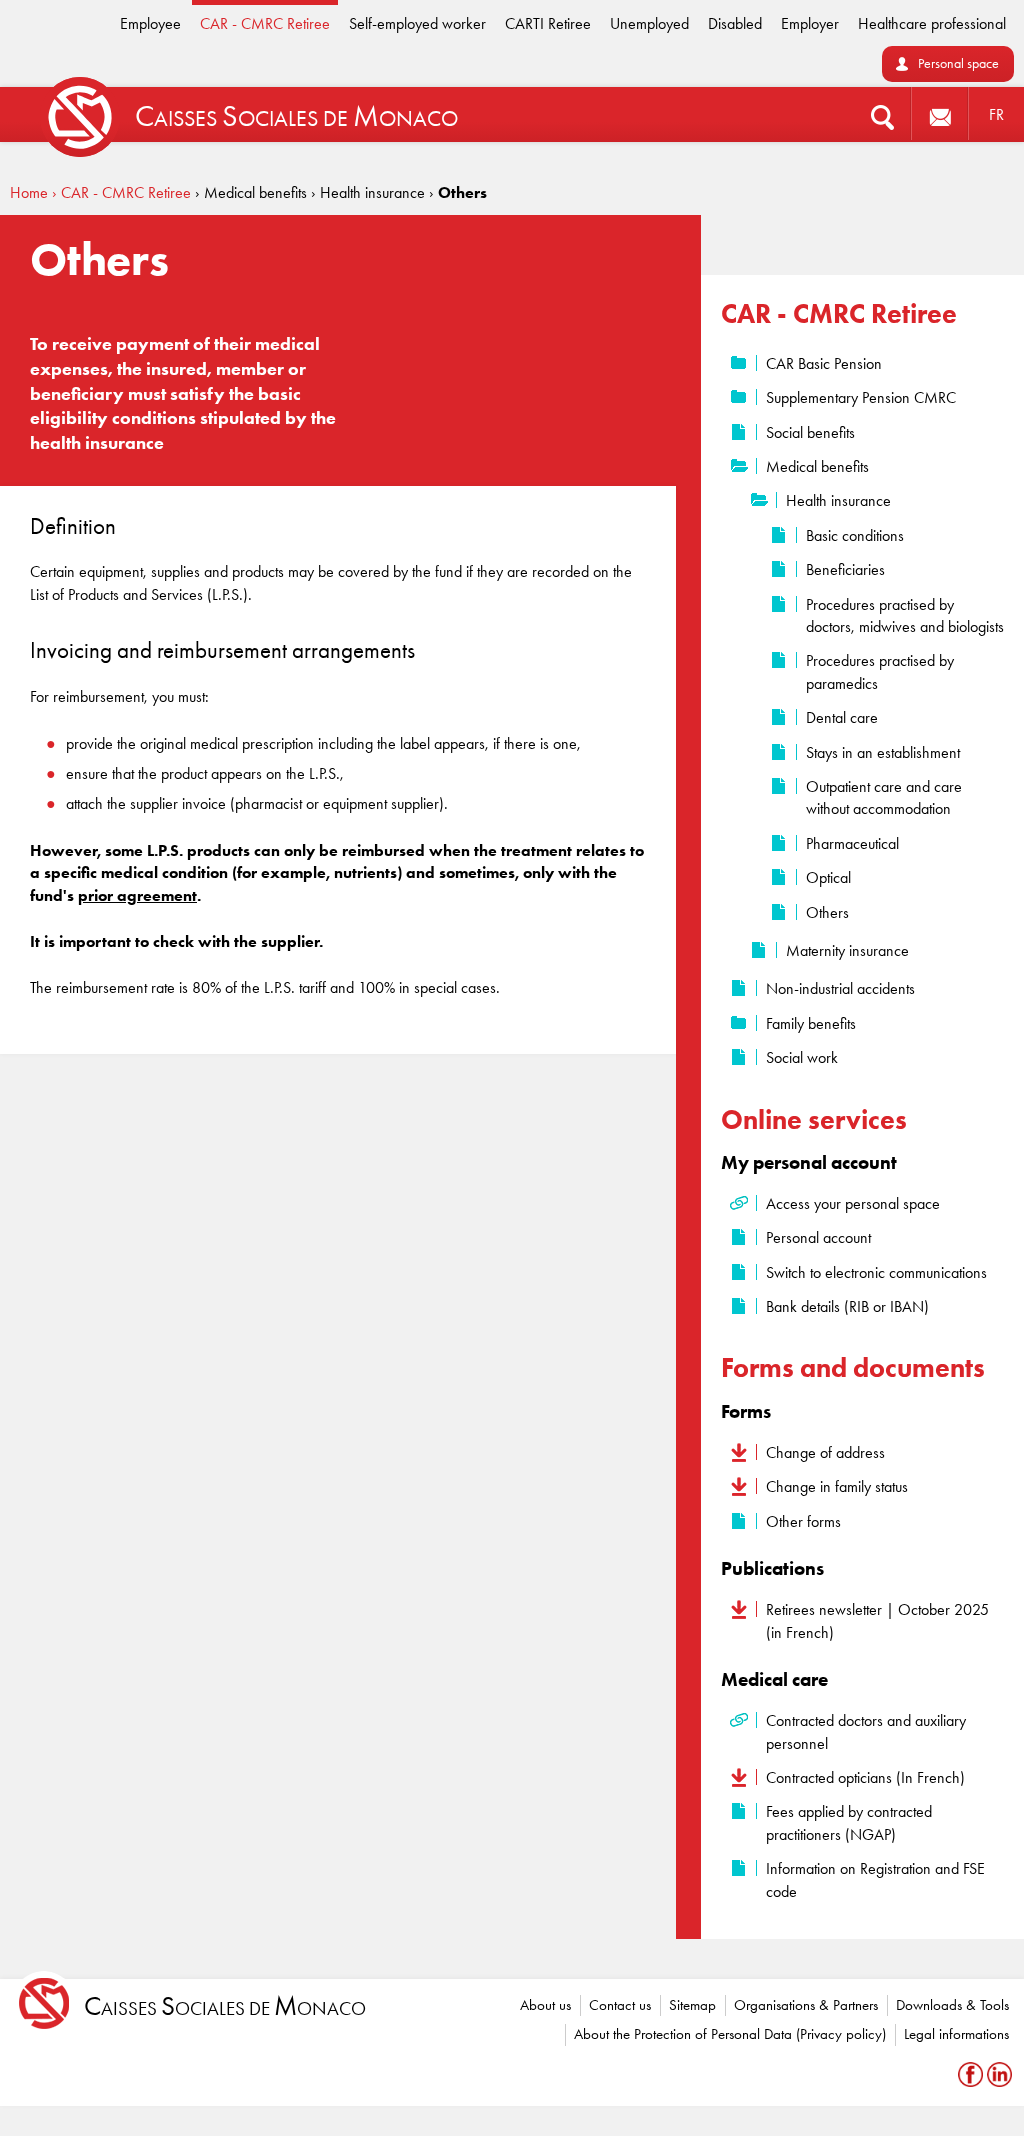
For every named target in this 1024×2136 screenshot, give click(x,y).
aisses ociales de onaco (225, 2006)
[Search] (882, 114)
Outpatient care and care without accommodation (884, 797)
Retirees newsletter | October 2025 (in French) (877, 1620)
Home (29, 192)
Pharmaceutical (852, 843)
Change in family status (837, 1486)
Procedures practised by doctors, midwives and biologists (905, 615)
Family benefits (811, 1023)
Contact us (620, 2005)
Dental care (842, 717)
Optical (828, 877)
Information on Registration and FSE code (875, 1879)
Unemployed (649, 23)
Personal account (818, 1237)
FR (996, 114)
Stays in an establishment (883, 752)
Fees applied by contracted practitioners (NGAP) (849, 1822)
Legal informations (956, 2034)
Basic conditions (855, 535)
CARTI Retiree (548, 23)
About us (545, 2005)
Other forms (803, 1521)
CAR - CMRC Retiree (265, 23)
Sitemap (692, 2005)
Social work (802, 1057)
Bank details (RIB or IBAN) (847, 1306)
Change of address (825, 1452)
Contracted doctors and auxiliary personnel (866, 1731)
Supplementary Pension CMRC (861, 397)
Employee (150, 23)
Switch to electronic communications (876, 1272)
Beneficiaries (845, 569)
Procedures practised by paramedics (880, 671)
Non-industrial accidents (840, 988)
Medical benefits (817, 466)
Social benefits (810, 432)
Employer (810, 23)
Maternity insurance (847, 950)
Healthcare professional (932, 23)
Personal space (958, 63)
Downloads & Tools (952, 2005)
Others (827, 912)
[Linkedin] (999, 2074)
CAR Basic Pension (824, 363)
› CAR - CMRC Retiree (121, 192)
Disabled (735, 23)
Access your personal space (853, 1203)
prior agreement (137, 895)
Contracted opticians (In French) (865, 1777)
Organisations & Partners (806, 2005)
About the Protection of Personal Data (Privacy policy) (730, 2034)
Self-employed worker (417, 23)
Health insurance (838, 500)
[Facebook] (972, 2074)
